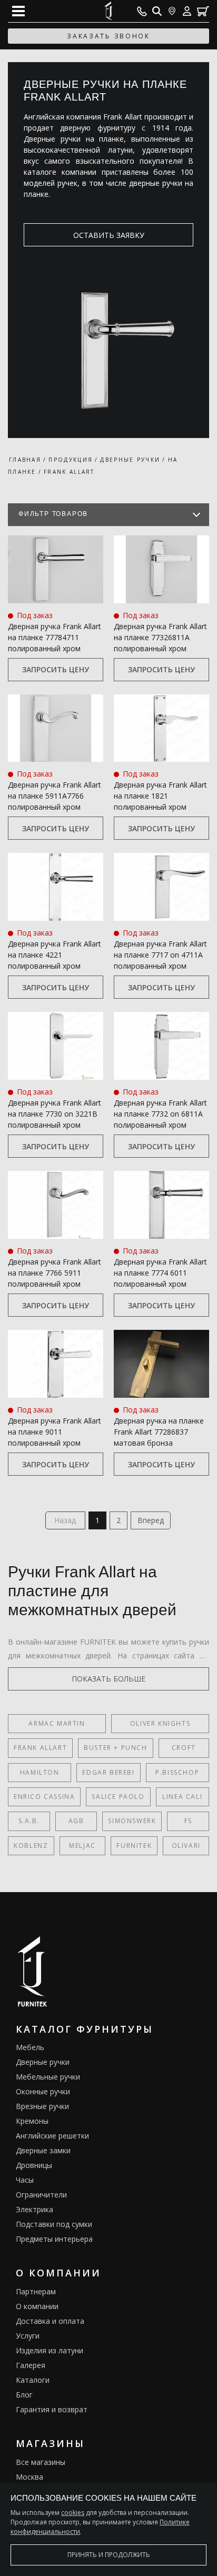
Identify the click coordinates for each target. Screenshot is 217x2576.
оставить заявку (109, 235)
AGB (76, 1821)
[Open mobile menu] (18, 11)
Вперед (151, 1520)
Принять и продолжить (109, 2555)
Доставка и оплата (50, 2321)
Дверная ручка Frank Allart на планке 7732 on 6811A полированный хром (160, 1114)
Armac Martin (57, 1723)
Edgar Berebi (108, 1772)
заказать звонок (108, 36)
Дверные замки (43, 2150)
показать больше (108, 1679)
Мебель (30, 2047)
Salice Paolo (118, 1797)
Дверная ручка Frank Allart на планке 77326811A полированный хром (160, 637)
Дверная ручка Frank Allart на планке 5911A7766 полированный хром (55, 796)
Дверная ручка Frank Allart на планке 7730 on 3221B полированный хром (55, 1114)
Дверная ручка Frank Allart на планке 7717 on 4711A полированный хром (160, 955)
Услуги (28, 2336)
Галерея (31, 2365)
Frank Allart (40, 1748)
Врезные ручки (42, 2106)
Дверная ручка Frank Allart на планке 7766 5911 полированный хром (55, 1273)
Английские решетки (52, 2136)
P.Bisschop (177, 1772)
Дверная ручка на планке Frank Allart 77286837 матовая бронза (159, 1432)
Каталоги (33, 2380)
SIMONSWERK (132, 1821)
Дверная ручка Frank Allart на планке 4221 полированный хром (55, 955)
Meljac (82, 1846)
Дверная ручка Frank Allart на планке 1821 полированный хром (160, 796)
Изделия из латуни (50, 2350)
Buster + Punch (115, 1748)
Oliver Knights (160, 1723)
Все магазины (41, 2462)
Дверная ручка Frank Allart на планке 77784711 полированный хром (55, 637)
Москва (29, 2477)
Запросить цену (56, 669)
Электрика (34, 2209)
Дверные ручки (43, 2062)
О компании (37, 2306)
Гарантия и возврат (52, 2409)
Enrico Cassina (44, 1797)
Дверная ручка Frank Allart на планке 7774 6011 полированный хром (160, 1273)
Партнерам (36, 2291)
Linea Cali (182, 1797)
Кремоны (32, 2121)
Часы (25, 2180)
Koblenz (31, 1846)
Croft (184, 1748)
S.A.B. (29, 1821)
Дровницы (34, 2165)
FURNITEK (134, 1846)
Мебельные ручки (48, 2077)
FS (188, 1821)
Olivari (186, 1846)
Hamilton (40, 1772)
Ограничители (41, 2195)
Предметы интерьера (54, 2239)
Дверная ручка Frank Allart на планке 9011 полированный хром (55, 1432)
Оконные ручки (43, 2091)
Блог (24, 2395)
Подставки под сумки (54, 2224)
